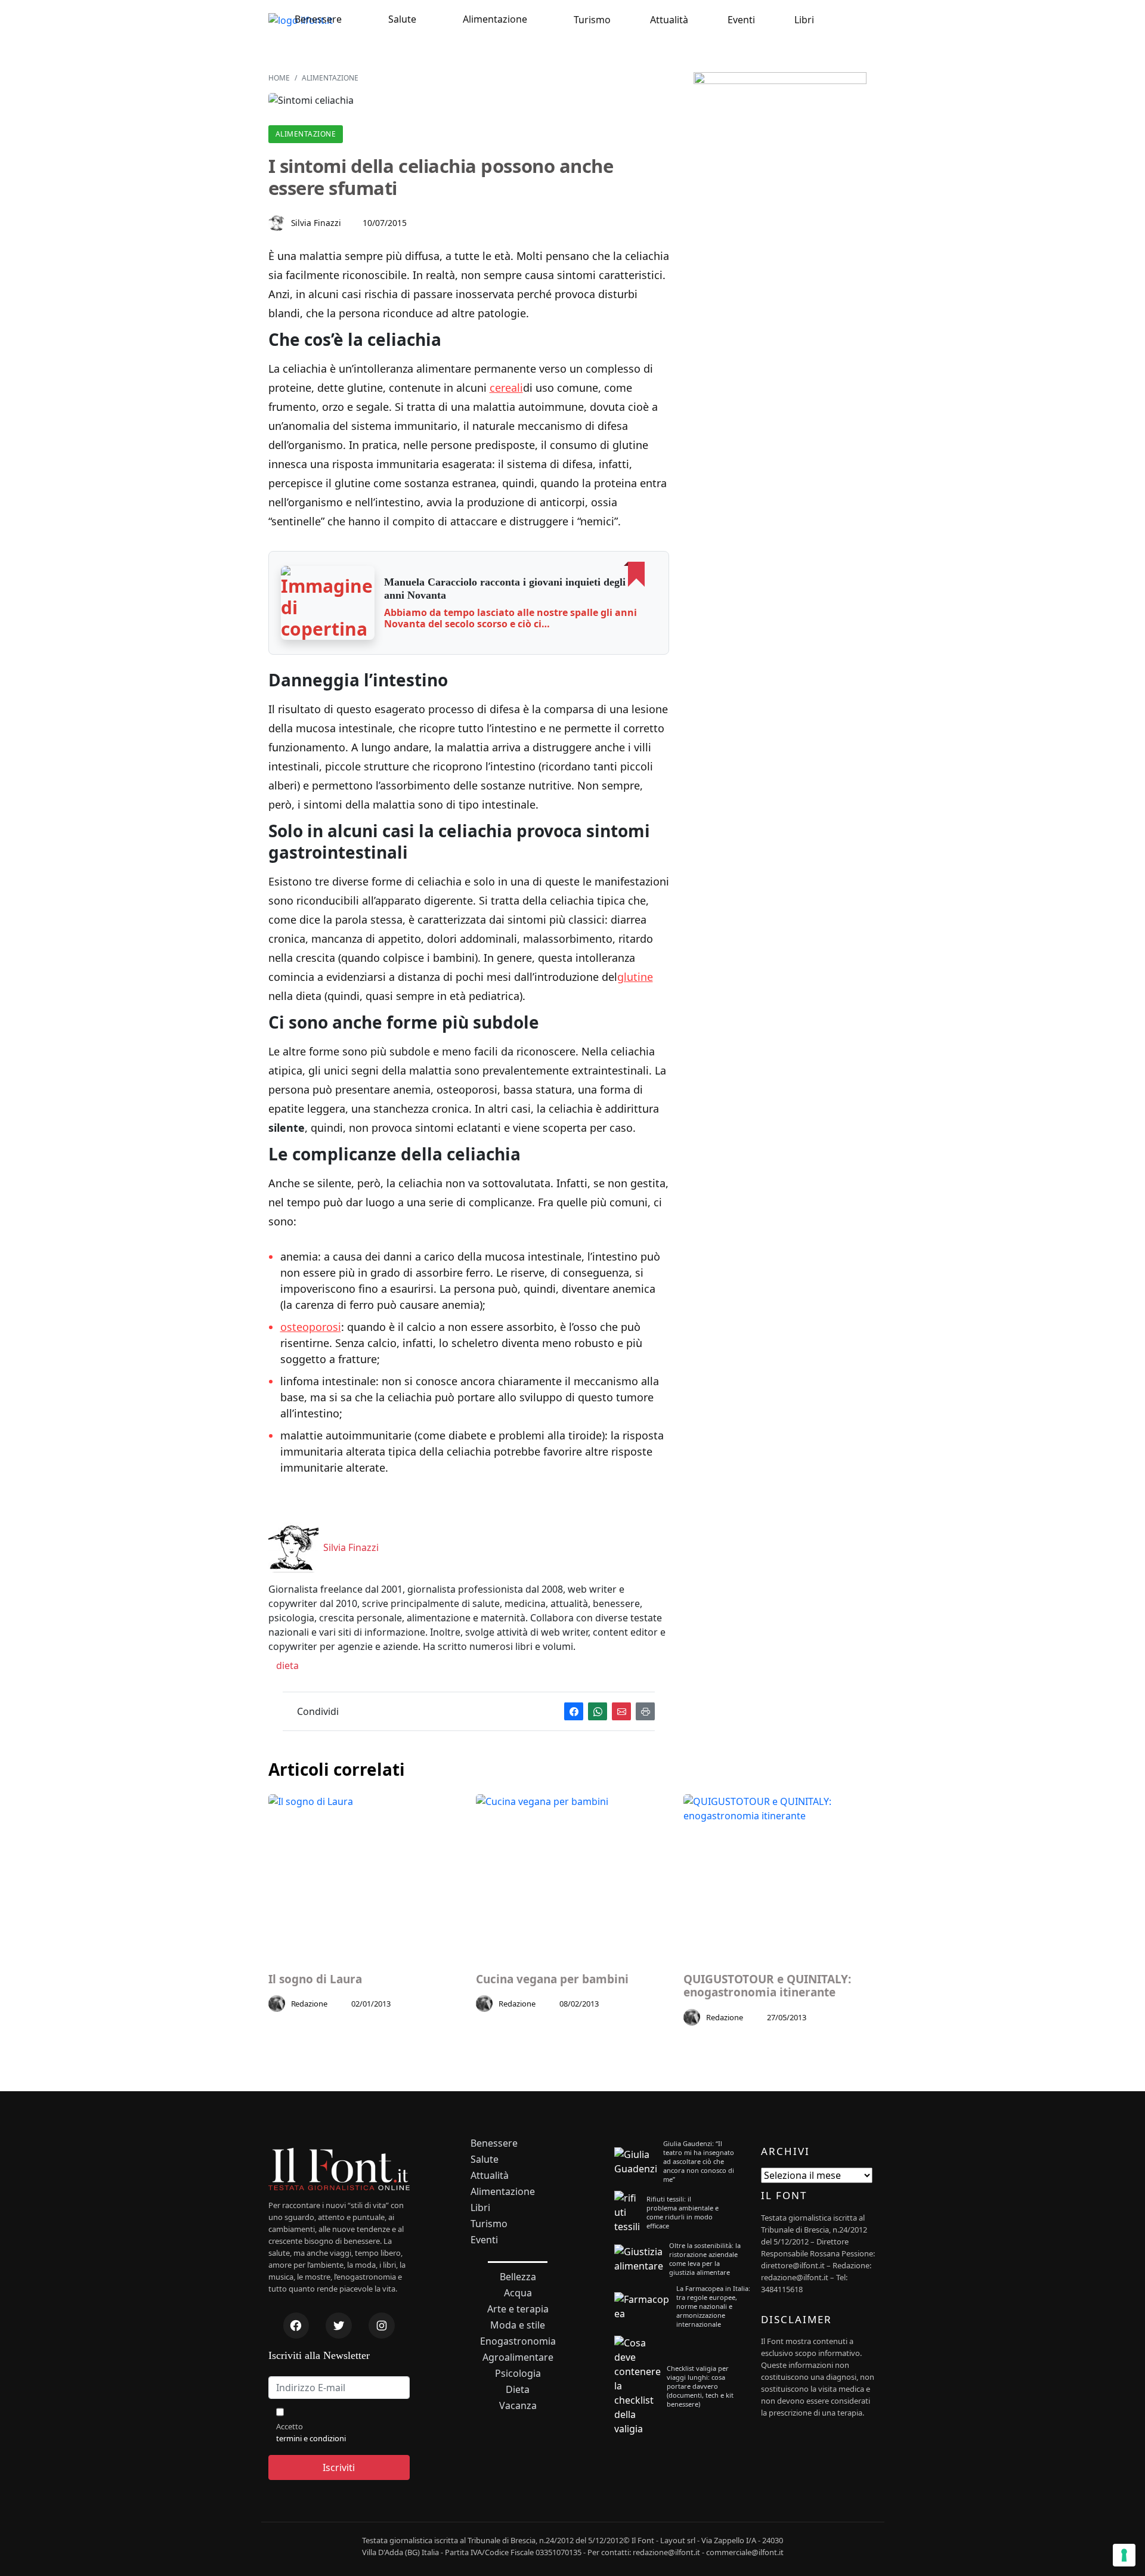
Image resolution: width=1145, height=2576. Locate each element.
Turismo (592, 20)
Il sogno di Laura (315, 1979)
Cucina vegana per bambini (552, 1979)
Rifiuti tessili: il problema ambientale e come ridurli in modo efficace (683, 2212)
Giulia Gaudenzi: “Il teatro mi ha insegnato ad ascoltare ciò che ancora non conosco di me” (699, 2161)
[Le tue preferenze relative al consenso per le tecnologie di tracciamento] (1124, 2555)
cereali (506, 388)
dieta (286, 1665)
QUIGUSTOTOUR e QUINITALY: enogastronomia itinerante (767, 1986)
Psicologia (518, 2374)
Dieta (518, 2390)
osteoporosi (311, 1327)
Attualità (669, 20)
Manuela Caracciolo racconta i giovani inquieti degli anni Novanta (505, 589)
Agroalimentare (518, 2357)
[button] (328, 603)
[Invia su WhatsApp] (598, 1712)
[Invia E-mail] (621, 1712)
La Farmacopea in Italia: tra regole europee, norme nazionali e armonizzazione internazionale (713, 2306)
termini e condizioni (311, 2438)
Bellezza (518, 2277)
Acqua (518, 2293)
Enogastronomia (518, 2341)
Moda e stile (518, 2325)
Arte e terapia (518, 2309)
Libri (804, 20)
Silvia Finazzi (316, 223)
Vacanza (518, 2406)
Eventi (741, 20)
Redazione (310, 2004)
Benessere (318, 19)
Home (279, 78)
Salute (402, 19)
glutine (635, 977)
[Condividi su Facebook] (574, 1712)
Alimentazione (495, 19)
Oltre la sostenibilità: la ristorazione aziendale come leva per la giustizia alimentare (705, 2259)
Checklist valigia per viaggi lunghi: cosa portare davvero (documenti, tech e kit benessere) (700, 2386)
